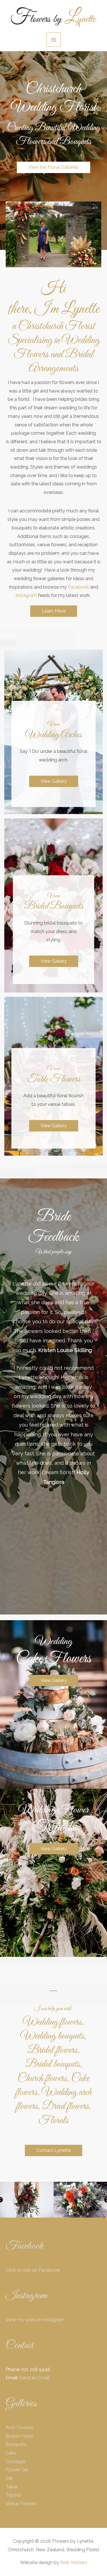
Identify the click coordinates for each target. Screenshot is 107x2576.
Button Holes (20, 2436)
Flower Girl (17, 2470)
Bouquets (16, 2444)
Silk (9, 2478)
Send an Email (34, 2378)
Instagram (26, 595)
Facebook (78, 587)
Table (12, 2487)
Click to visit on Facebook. (33, 2270)
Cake (11, 2453)
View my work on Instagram (35, 2320)
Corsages (16, 2461)
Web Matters (74, 2562)
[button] (53, 167)
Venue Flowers (21, 2504)
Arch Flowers (20, 2428)
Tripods (14, 2495)
